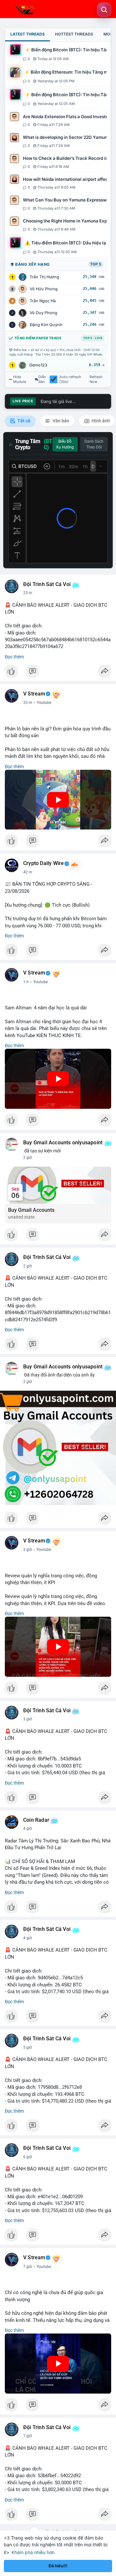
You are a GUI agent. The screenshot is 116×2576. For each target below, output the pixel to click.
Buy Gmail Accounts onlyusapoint (63, 1143)
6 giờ (28, 2157)
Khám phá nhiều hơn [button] (33, 2552)
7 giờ (28, 2267)
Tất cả (23, 421)
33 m (28, 703)
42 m (28, 872)
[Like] (58, 673)
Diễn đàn (42, 379)
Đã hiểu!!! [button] (58, 2566)
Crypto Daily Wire (43, 863)
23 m (28, 593)
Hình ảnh (100, 421)
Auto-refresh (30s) (70, 379)
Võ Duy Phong (43, 313)
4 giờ (28, 1829)
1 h (26, 982)
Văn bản (60, 421)
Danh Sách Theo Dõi (94, 444)
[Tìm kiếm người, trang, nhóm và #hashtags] (104, 10)
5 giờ (28, 2047)
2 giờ (28, 1158)
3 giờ (28, 1550)
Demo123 (38, 365)
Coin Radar (36, 1820)
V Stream (34, 694)
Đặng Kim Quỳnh (46, 325)
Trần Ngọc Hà (43, 301)
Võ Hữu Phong (44, 289)
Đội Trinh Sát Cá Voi (47, 584)
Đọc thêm (14, 657)
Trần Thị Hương (44, 277)
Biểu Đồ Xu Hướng (65, 444)
